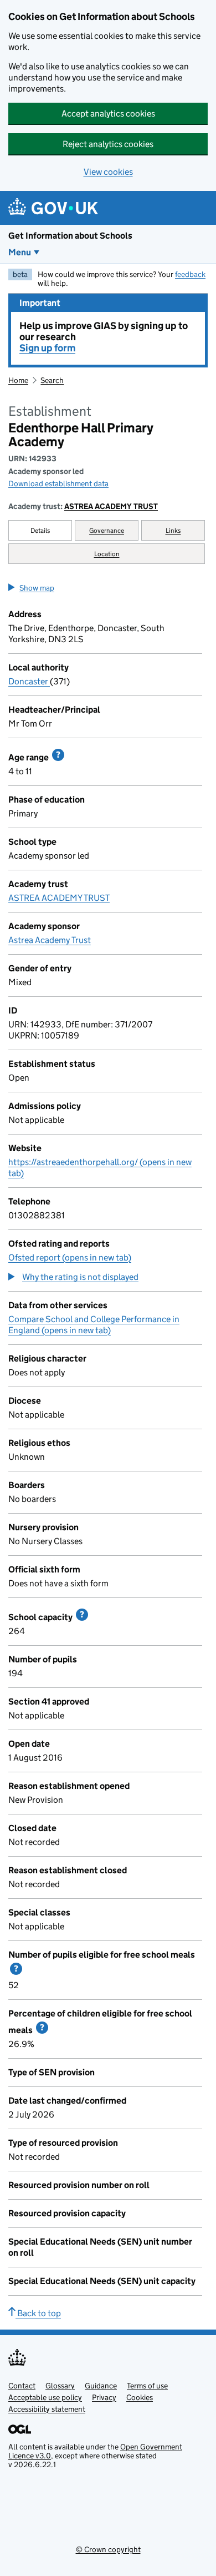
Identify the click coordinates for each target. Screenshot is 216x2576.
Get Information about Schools (70, 236)
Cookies (140, 2397)
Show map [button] (37, 588)
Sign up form (47, 348)
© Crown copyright (108, 2549)
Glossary (60, 2386)
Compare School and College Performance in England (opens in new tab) (94, 1325)
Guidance (101, 2386)
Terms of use (147, 2386)
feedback (190, 274)
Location (107, 554)
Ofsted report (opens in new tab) (70, 1257)
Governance (107, 530)
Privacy (104, 2397)
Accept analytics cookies (108, 114)
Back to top (38, 2313)
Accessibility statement (47, 2409)
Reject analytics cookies (108, 144)
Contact (22, 2386)
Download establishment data (58, 483)
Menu (20, 252)
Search (52, 380)
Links (173, 530)
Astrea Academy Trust (50, 940)
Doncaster (29, 681)
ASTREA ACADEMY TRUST (111, 506)
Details (40, 530)
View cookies (108, 172)
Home (18, 380)
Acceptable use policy (45, 2397)
